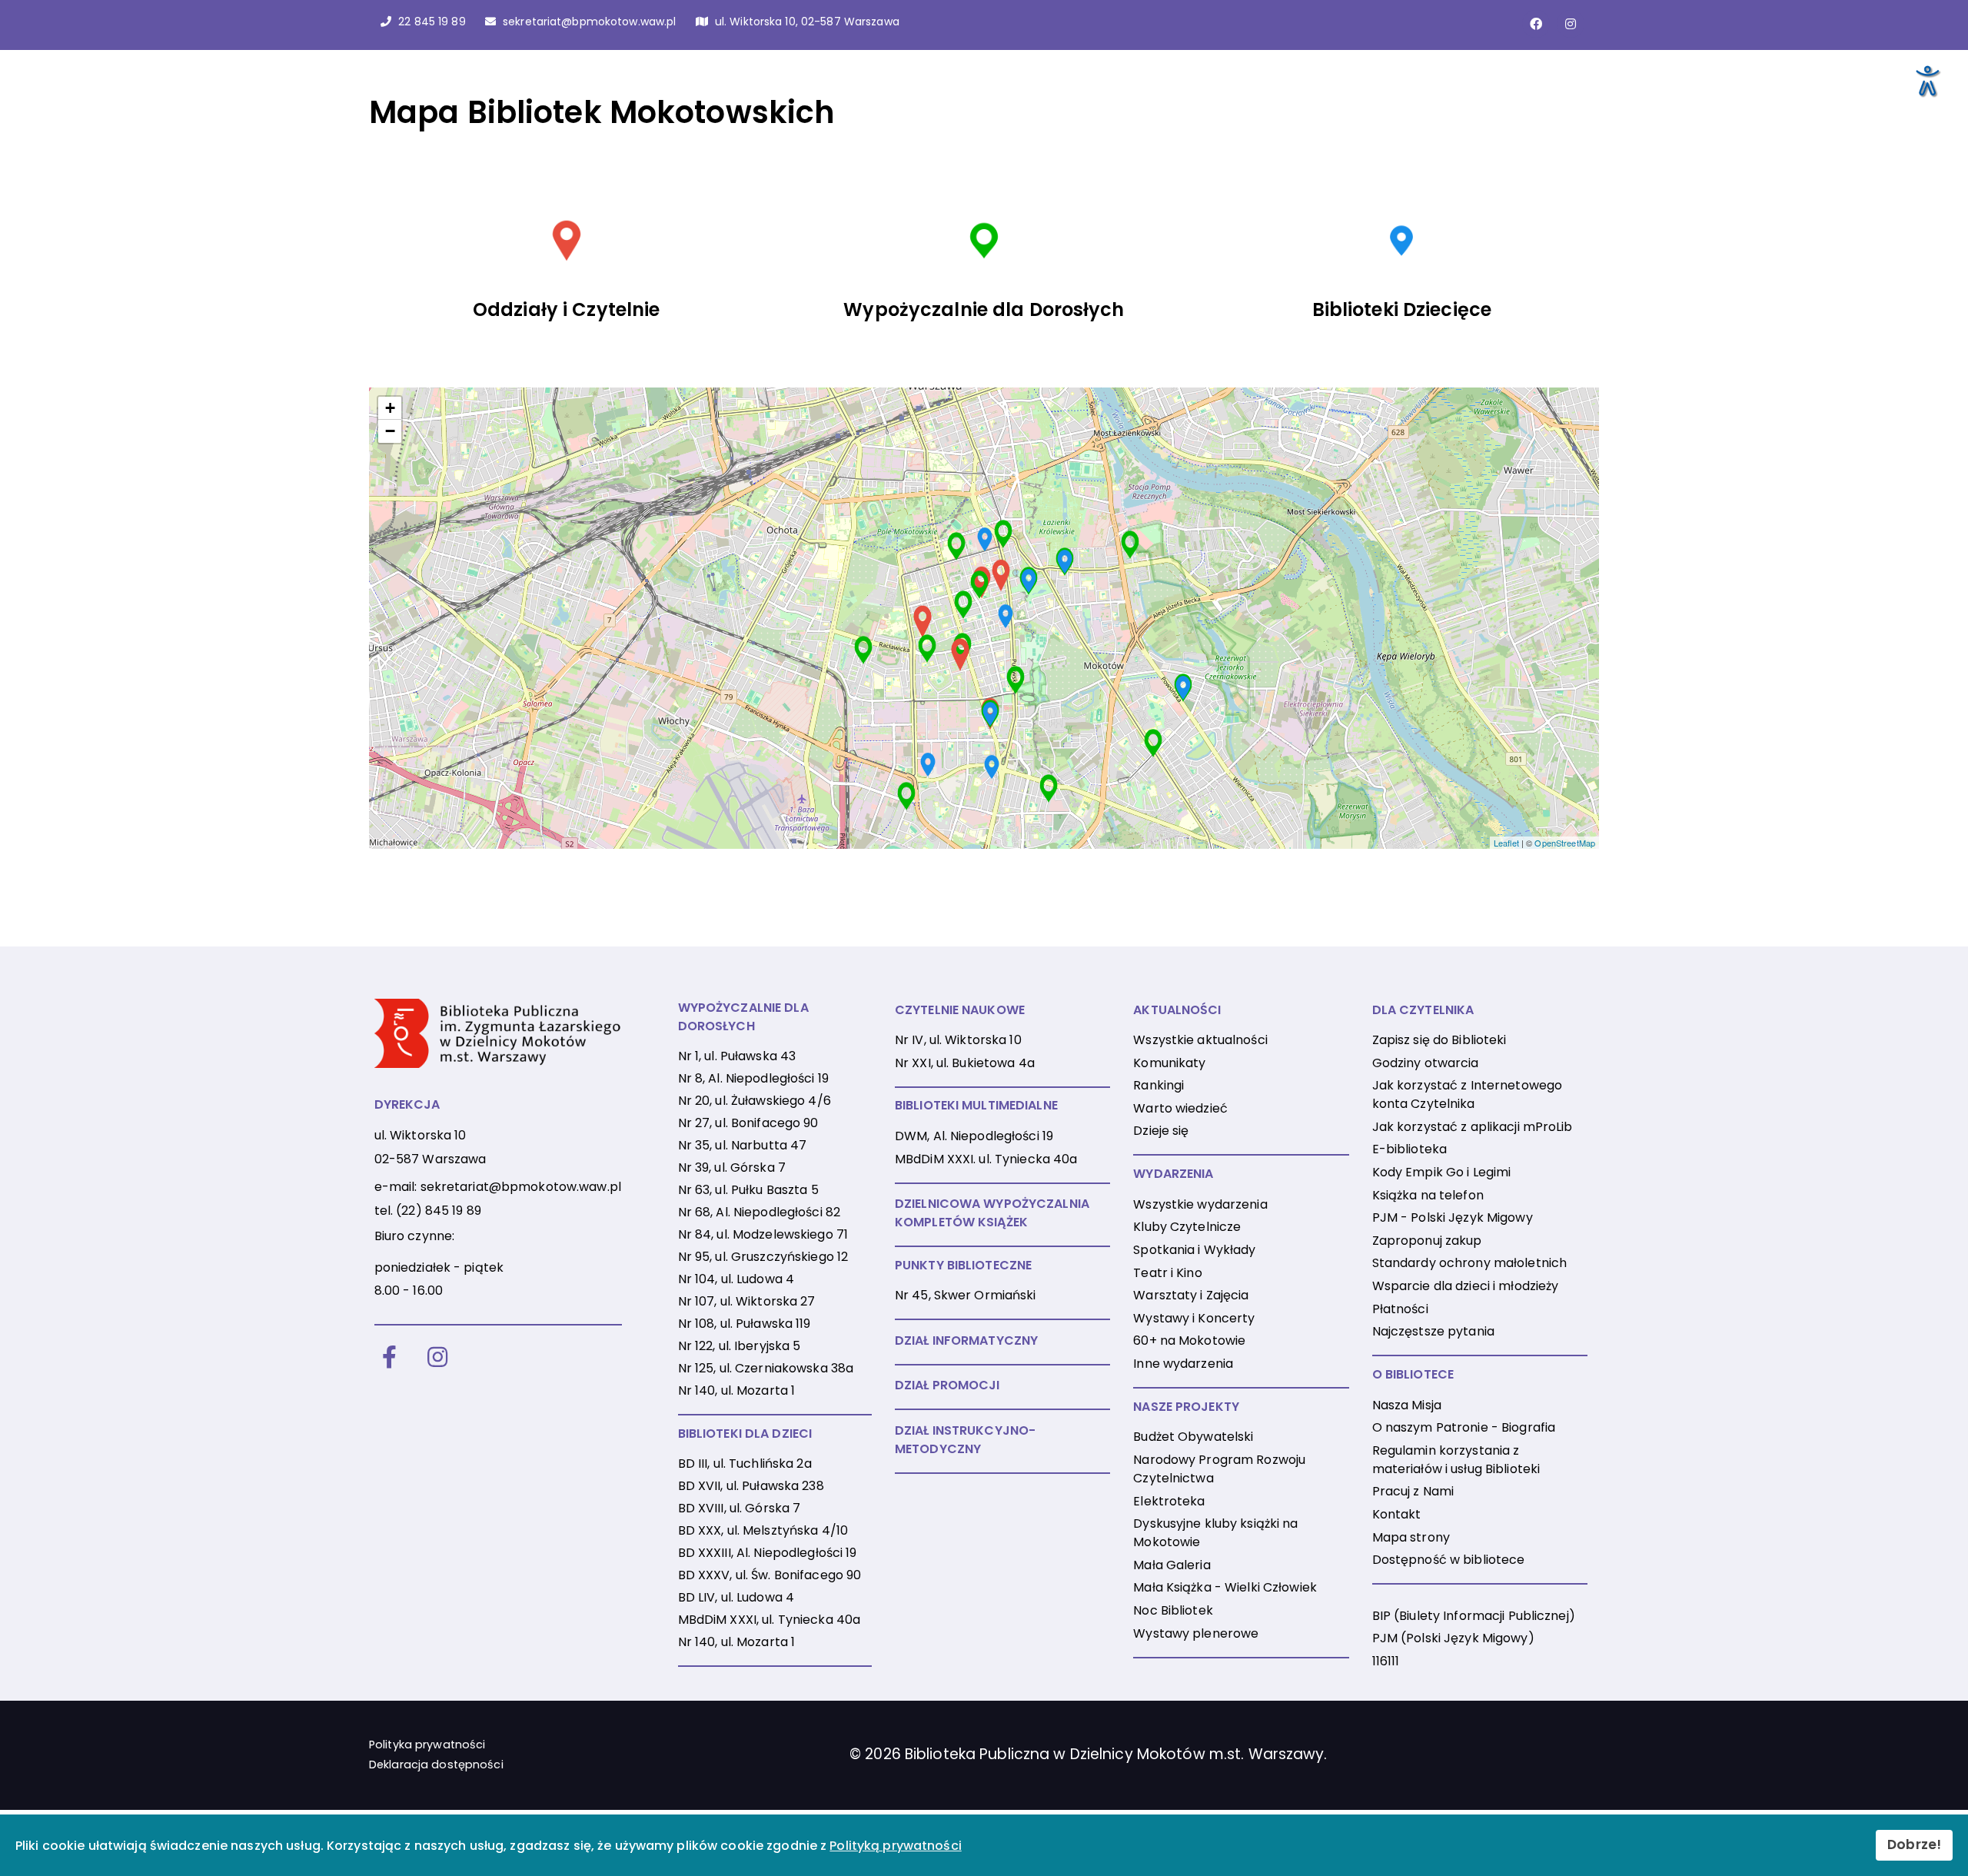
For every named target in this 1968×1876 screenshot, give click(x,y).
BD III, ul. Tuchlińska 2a (745, 1464)
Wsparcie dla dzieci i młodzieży (1466, 1286)
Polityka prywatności (427, 1745)
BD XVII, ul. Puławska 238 (751, 1486)
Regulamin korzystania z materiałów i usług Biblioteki (1456, 1460)
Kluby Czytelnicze (1187, 1227)
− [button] (390, 431)
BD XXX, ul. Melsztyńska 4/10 (763, 1530)
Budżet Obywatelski (1193, 1437)
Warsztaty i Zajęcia (1191, 1295)
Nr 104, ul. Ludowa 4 (736, 1279)
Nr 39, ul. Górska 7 (732, 1168)
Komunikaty (1169, 1063)
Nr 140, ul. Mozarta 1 (737, 1390)
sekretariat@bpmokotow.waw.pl (521, 1187)
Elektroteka (1169, 1501)
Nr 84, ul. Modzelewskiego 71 (763, 1234)
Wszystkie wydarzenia (1200, 1204)
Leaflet (1506, 843)
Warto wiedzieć (1180, 1108)
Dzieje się (1161, 1131)
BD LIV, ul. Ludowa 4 (736, 1597)
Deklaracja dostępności (436, 1765)
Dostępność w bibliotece (1449, 1560)
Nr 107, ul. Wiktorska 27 (747, 1301)
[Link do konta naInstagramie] (1571, 24)
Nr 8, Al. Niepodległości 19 (753, 1078)
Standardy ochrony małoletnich (1469, 1263)
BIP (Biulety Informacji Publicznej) (1474, 1616)
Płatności (1400, 1309)
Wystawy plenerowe (1196, 1633)
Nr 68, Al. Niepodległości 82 (759, 1212)
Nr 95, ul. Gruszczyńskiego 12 (763, 1257)
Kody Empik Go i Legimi (1442, 1172)
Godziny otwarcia (1426, 1063)
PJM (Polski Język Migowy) (1453, 1638)
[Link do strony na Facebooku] (1536, 24)
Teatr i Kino (1167, 1273)
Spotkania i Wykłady (1194, 1250)
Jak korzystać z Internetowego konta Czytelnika (1467, 1094)
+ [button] (390, 408)
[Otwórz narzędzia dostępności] (1926, 80)
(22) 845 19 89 (439, 1211)
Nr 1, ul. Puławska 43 (737, 1056)
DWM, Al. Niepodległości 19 (974, 1136)
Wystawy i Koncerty (1194, 1318)
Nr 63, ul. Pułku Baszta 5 (748, 1190)
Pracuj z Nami (1413, 1491)
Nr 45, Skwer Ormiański (966, 1295)
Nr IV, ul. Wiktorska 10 (958, 1040)
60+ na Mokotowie (1189, 1340)
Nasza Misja (1407, 1405)
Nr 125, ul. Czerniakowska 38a (766, 1368)
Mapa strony (1411, 1537)
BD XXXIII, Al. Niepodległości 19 (768, 1553)
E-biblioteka (1410, 1149)
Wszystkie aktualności (1200, 1040)
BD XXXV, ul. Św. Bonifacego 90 (770, 1575)
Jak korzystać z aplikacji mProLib (1473, 1127)
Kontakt (1397, 1514)
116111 (1386, 1661)
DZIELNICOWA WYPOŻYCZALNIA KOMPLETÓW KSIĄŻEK (992, 1213)
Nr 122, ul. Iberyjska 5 (740, 1346)
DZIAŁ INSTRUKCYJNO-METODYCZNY (965, 1440)
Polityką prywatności (895, 1846)
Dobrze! (1914, 1844)
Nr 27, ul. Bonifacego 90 (748, 1123)
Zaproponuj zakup (1427, 1241)
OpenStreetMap (1565, 843)
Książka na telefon (1428, 1195)
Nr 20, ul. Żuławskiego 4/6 (755, 1101)
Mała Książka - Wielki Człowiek (1225, 1587)
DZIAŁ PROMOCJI (947, 1385)
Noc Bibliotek (1173, 1610)
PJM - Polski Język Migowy (1453, 1217)
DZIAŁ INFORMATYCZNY (966, 1340)
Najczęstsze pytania (1433, 1331)
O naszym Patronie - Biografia (1464, 1427)
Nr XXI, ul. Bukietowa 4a (965, 1063)
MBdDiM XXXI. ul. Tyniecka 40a (986, 1159)
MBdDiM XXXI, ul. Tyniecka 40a (769, 1620)
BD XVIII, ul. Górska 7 (740, 1508)
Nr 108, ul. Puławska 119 (745, 1324)
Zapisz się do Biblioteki (1439, 1040)
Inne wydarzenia (1183, 1364)
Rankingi (1159, 1085)
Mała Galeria (1172, 1565)
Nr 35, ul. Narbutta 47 (743, 1145)
